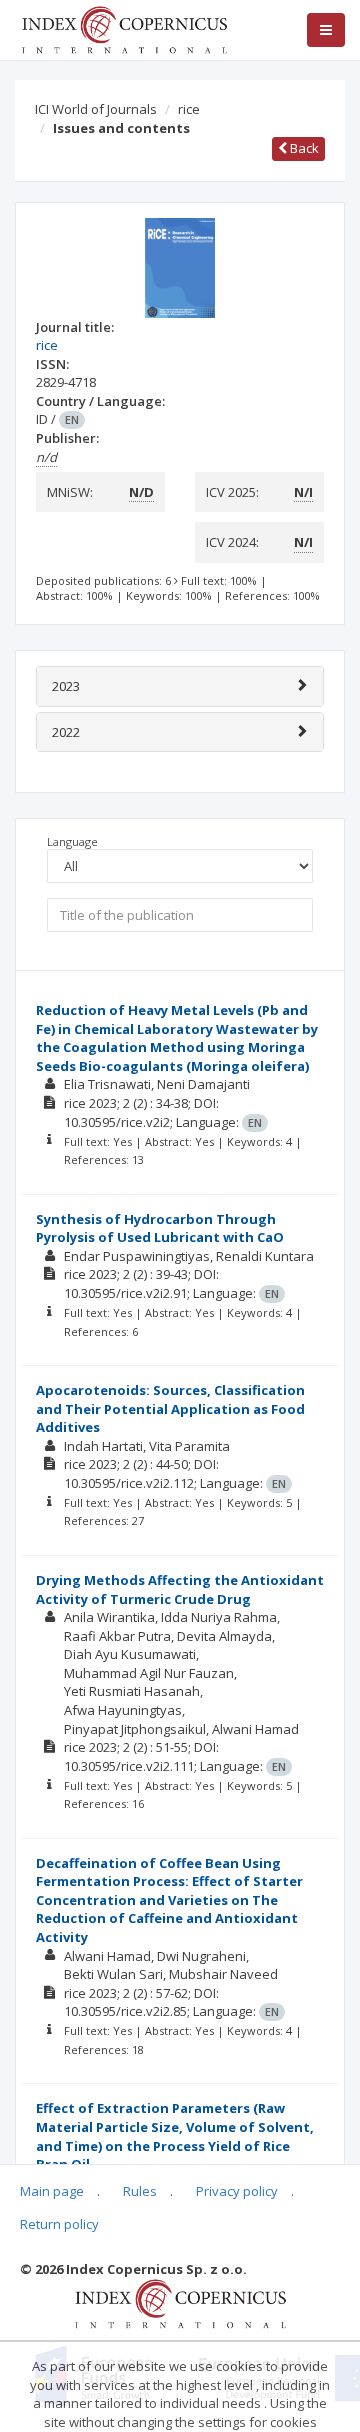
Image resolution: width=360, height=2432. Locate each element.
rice (189, 109)
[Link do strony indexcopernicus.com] (180, 2302)
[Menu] (326, 30)
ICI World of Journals (96, 109)
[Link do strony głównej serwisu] (124, 28)
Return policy (59, 2224)
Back (303, 148)
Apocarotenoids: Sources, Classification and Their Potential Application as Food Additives (170, 1408)
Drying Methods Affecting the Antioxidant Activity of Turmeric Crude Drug (180, 1589)
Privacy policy (237, 2191)
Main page (52, 2191)
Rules (140, 2191)
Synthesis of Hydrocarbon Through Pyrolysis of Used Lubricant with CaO (160, 1228)
